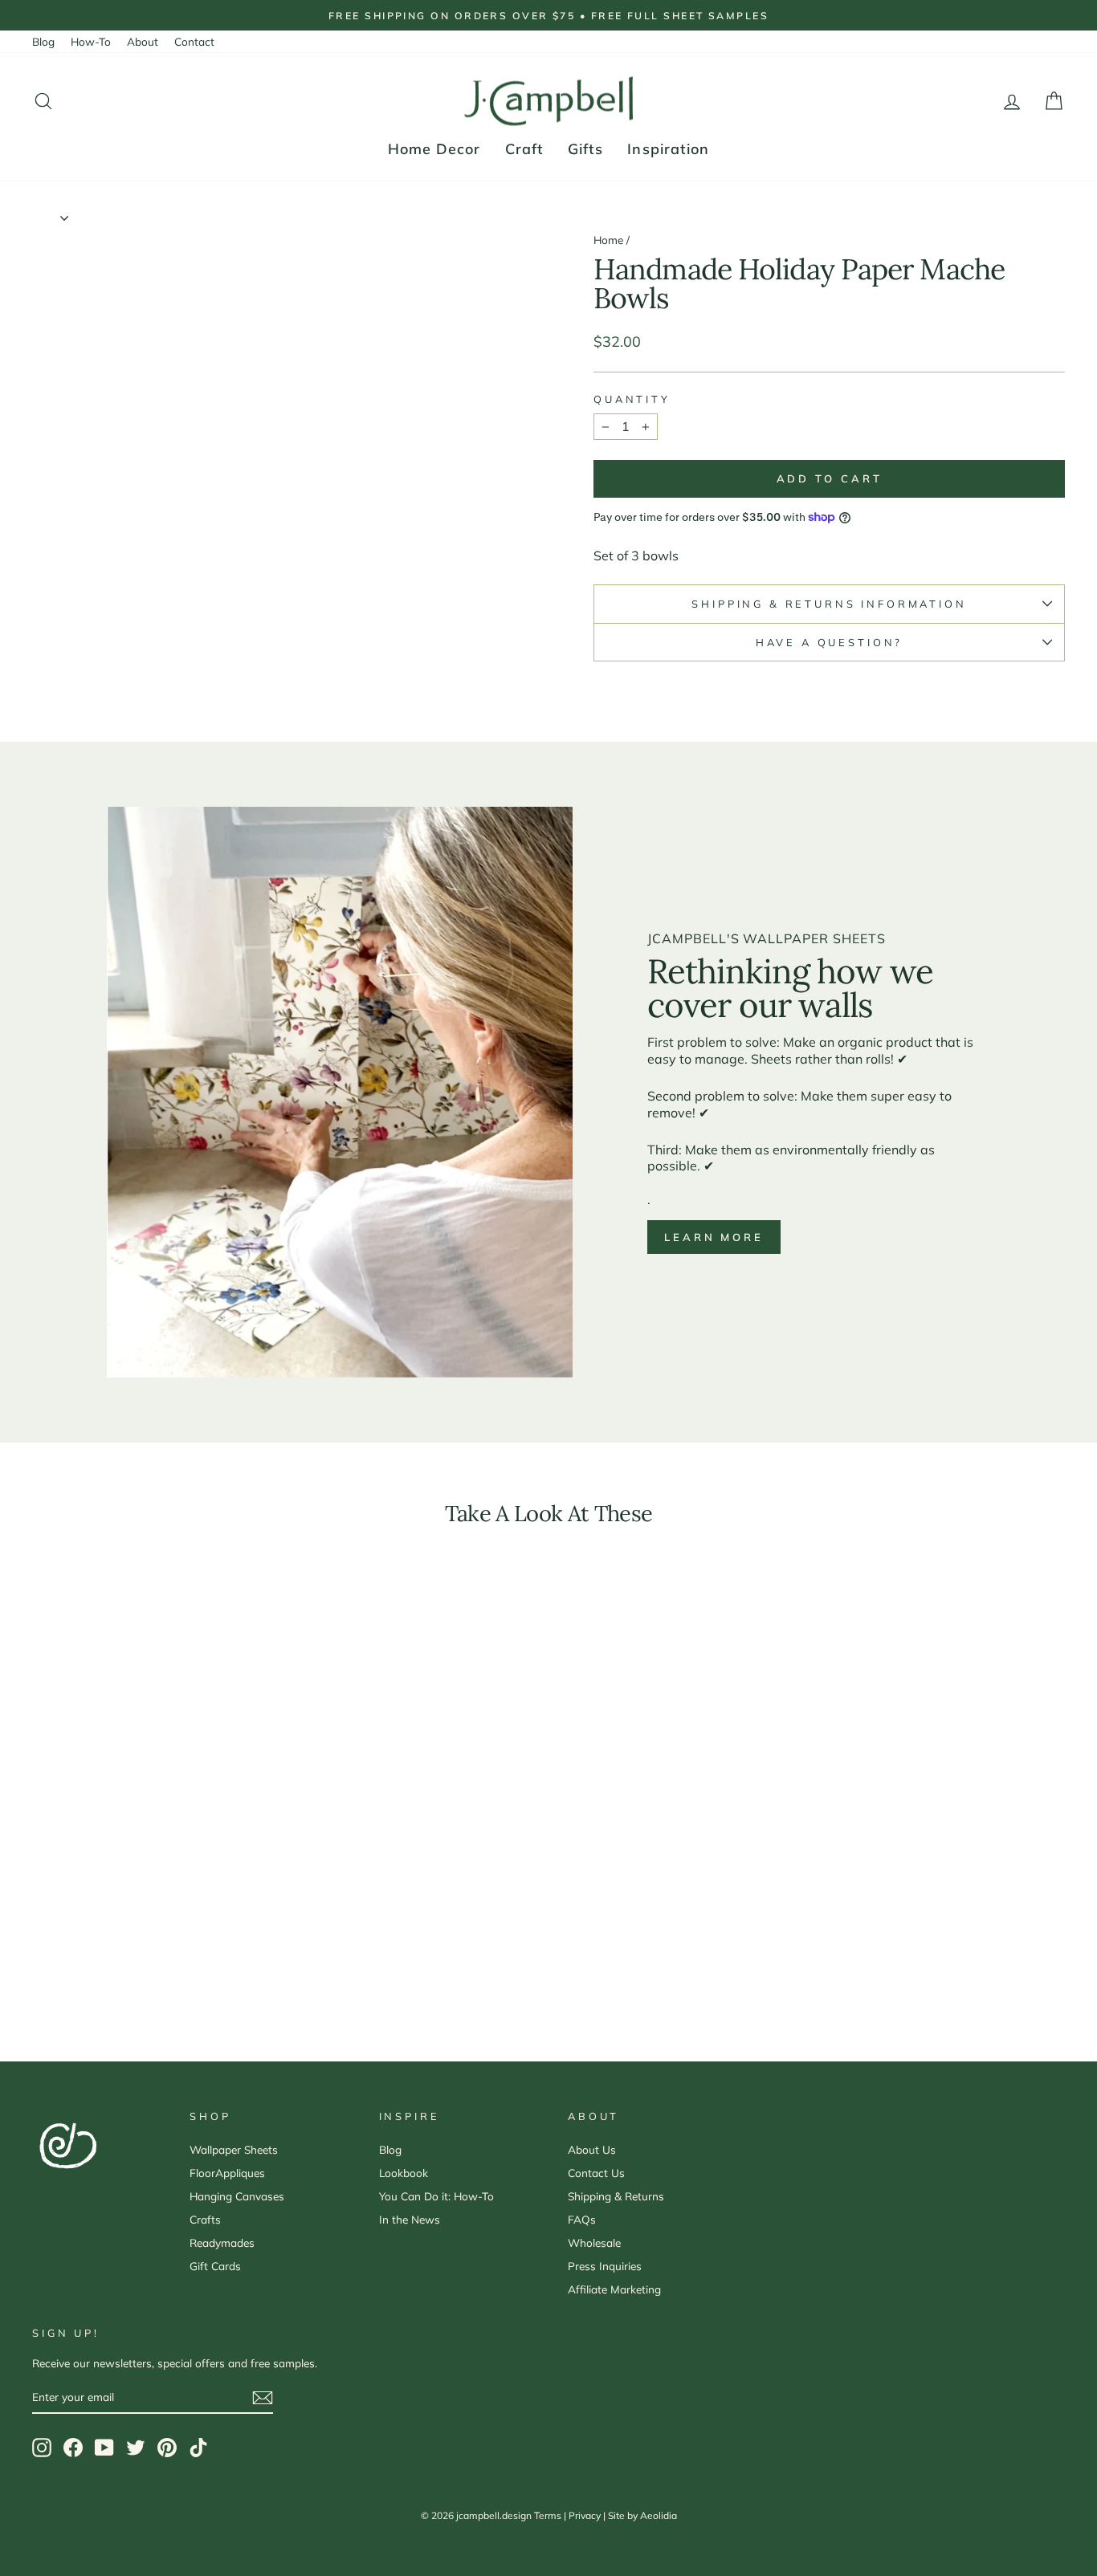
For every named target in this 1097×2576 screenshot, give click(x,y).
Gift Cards (215, 2266)
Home (608, 240)
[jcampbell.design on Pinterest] (167, 2448)
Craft (524, 149)
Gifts (585, 149)
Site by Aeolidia (642, 2515)
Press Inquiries (605, 2266)
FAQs (582, 2219)
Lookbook (404, 2173)
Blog (43, 41)
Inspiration (668, 149)
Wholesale (594, 2242)
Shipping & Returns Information (829, 604)
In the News (410, 2219)
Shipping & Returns (616, 2196)
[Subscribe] (263, 2398)
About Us (592, 2149)
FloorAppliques (227, 2173)
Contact (194, 41)
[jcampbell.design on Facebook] (73, 2448)
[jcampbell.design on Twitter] (136, 2448)
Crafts (205, 2219)
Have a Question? (829, 642)
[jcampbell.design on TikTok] (198, 2448)
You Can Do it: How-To (436, 2196)
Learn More (714, 1237)
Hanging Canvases (237, 2196)
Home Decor (434, 149)
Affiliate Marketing (614, 2289)
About (143, 41)
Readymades (222, 2242)
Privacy (585, 2515)
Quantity (632, 399)
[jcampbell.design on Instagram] (42, 2448)
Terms (548, 2515)
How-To (91, 41)
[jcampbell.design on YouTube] (104, 2448)
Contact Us (596, 2173)
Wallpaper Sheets (234, 2149)
